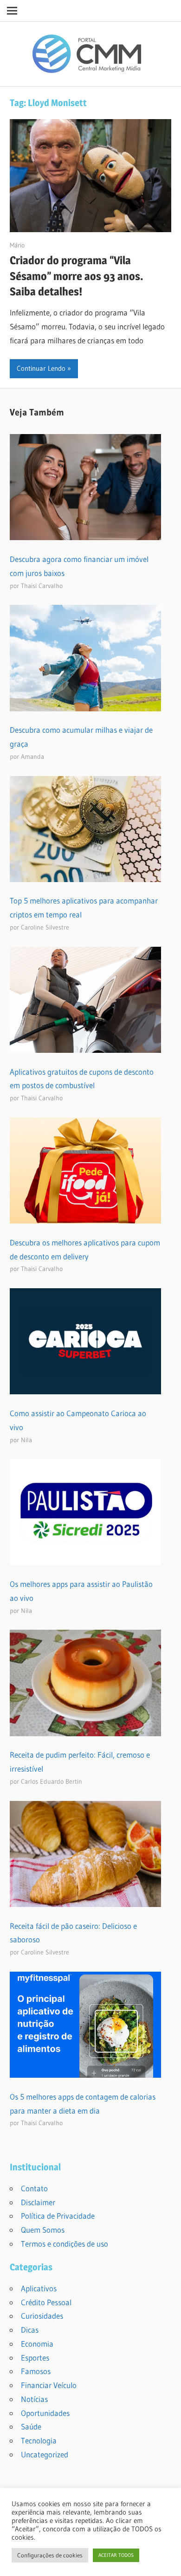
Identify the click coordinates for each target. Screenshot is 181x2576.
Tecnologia (39, 2440)
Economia (37, 2344)
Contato (34, 2188)
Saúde (31, 2426)
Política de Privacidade (58, 2216)
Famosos (36, 2371)
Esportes (35, 2358)
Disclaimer (38, 2202)
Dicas (30, 2330)
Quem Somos (43, 2230)
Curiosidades (42, 2316)
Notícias (34, 2399)
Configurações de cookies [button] (50, 2555)
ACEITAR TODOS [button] (116, 2555)
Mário (17, 245)
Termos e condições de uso (65, 2244)
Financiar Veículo (49, 2385)
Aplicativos (39, 2288)
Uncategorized (45, 2454)
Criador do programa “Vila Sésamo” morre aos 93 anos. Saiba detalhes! (77, 276)
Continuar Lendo (41, 368)
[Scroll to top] (166, 2561)
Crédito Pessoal (46, 2302)
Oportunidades (45, 2413)
